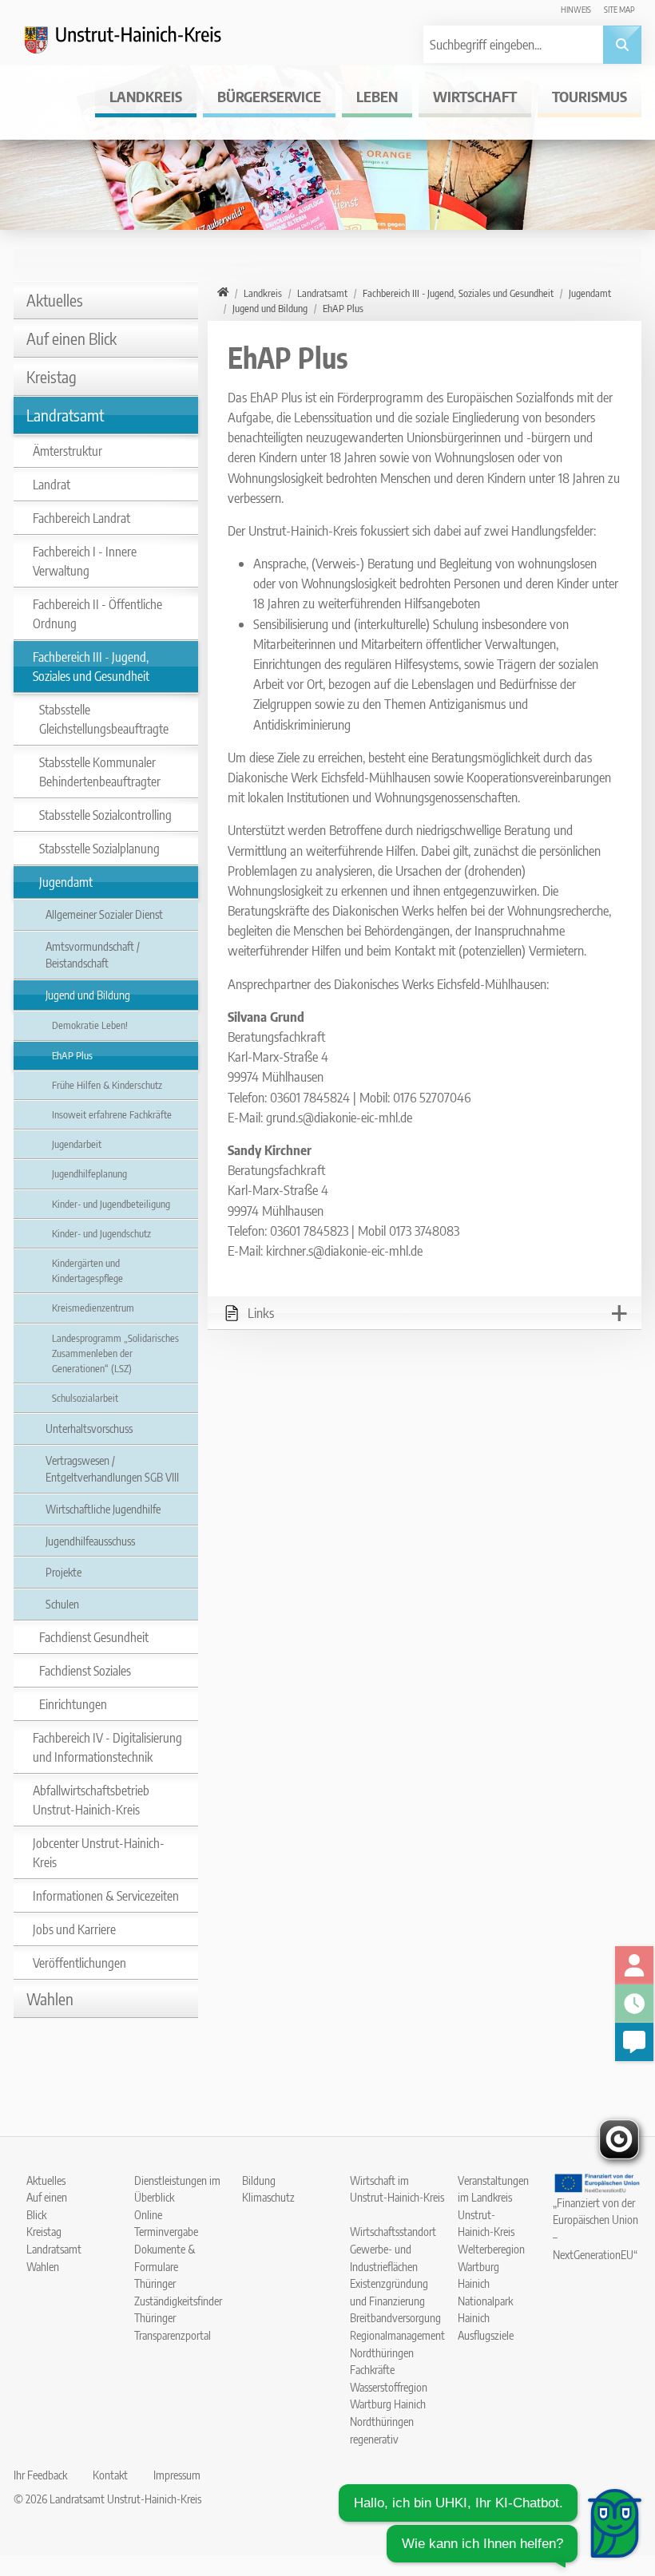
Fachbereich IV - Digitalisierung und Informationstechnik (107, 1747)
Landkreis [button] (146, 96)
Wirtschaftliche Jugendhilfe (103, 1509)
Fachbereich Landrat (81, 518)
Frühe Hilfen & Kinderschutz (107, 1085)
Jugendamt (66, 882)
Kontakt (110, 2475)
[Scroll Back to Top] (619, 2463)
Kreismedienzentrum (93, 1308)
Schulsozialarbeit (85, 1398)
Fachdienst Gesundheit (94, 1637)
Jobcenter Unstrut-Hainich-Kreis (99, 1853)
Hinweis (576, 9)
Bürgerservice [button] (269, 96)
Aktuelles (55, 300)
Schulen (62, 1604)
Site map (619, 9)
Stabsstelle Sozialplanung (99, 849)
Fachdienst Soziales (85, 1671)
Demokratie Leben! (90, 1025)
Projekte (64, 1572)
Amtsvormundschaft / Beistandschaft (93, 955)
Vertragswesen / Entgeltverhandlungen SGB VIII (112, 1469)
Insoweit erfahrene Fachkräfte (112, 1114)
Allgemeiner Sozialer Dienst (104, 914)
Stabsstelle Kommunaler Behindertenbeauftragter (100, 772)
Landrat (52, 485)
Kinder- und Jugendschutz (101, 1233)
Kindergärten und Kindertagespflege (87, 1270)
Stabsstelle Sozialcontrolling (105, 815)
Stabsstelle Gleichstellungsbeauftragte (104, 719)
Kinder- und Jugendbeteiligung (111, 1204)
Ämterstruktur (67, 451)
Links (261, 1313)
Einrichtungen (73, 1704)
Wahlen (50, 1998)
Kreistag (52, 376)
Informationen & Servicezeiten (106, 1896)
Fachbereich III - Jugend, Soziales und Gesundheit (91, 667)
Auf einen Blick (71, 338)
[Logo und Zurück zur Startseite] (133, 45)
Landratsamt (65, 415)
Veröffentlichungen (79, 1963)
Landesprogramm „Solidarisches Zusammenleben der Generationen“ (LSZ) (115, 1353)
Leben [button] (377, 96)
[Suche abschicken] (622, 45)
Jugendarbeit (77, 1144)
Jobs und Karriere (74, 1929)
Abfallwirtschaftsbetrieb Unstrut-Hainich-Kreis (91, 1800)
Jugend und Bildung (88, 995)
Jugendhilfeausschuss (90, 1541)
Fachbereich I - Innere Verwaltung (85, 561)
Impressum (177, 2475)
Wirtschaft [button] (475, 96)
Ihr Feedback (40, 2475)
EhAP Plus (72, 1055)
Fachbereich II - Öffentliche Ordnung (97, 614)
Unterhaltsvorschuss (89, 1428)
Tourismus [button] (589, 96)
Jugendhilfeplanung (89, 1173)
